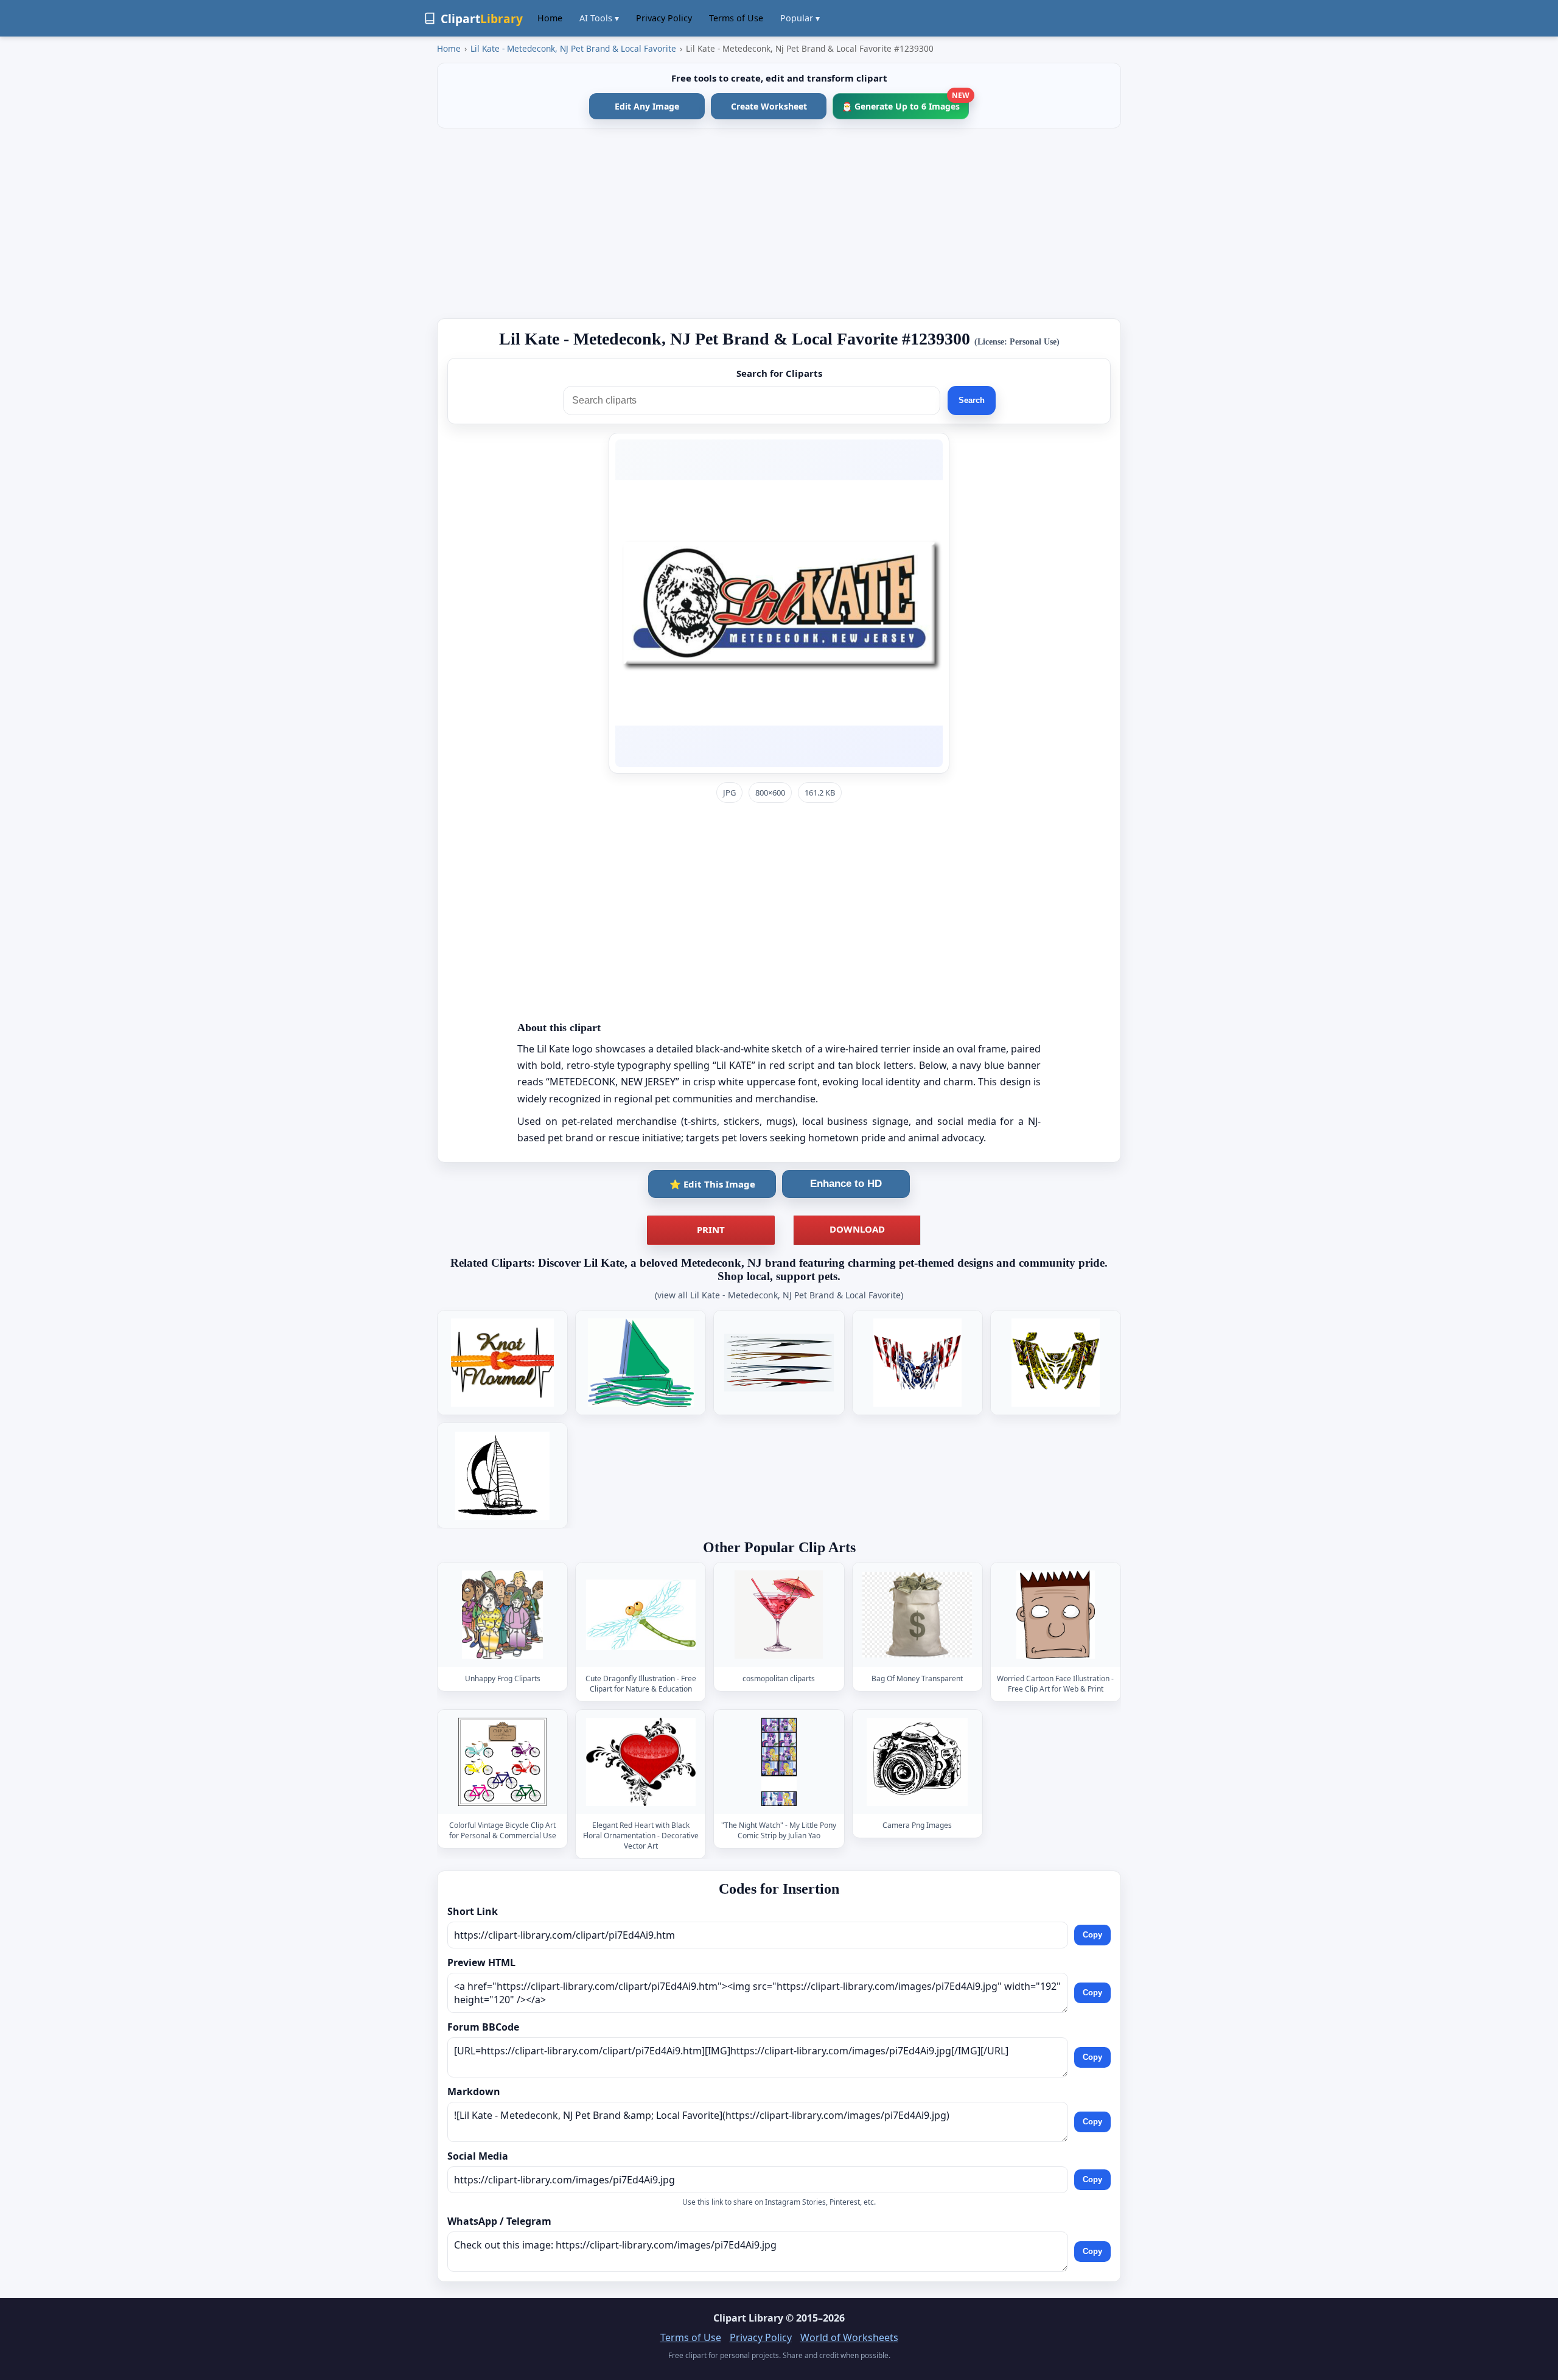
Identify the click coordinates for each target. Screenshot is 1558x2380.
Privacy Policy (664, 18)
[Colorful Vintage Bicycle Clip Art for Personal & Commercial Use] (503, 1762)
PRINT (711, 1230)
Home (550, 18)
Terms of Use (736, 18)
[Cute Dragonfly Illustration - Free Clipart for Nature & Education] (641, 1615)
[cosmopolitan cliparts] (779, 1615)
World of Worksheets (849, 2337)
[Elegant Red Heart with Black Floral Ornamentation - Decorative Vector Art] (641, 1762)
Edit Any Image (647, 106)
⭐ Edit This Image (712, 1184)
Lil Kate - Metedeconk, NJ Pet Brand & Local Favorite (573, 48)
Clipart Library (748, 2318)
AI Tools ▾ (599, 18)
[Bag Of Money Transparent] (917, 1615)
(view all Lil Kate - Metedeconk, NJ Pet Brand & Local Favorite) (779, 1295)
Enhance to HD (846, 1184)
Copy (1092, 1935)
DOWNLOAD (857, 1229)
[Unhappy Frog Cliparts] (503, 1615)
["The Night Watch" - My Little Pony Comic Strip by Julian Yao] (779, 1762)
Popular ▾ (800, 18)
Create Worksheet (769, 106)
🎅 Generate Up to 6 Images (905, 103)
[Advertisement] (779, 223)
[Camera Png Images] (917, 1762)
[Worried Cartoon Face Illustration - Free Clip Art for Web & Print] (1055, 1615)
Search (972, 400)
